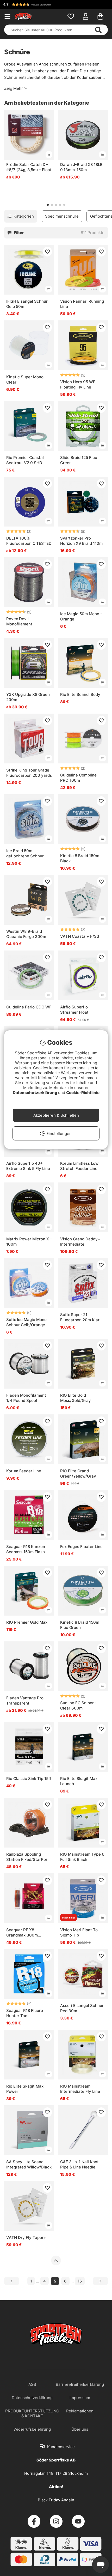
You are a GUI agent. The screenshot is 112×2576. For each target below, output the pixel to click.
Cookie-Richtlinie (83, 1093)
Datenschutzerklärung (35, 1093)
